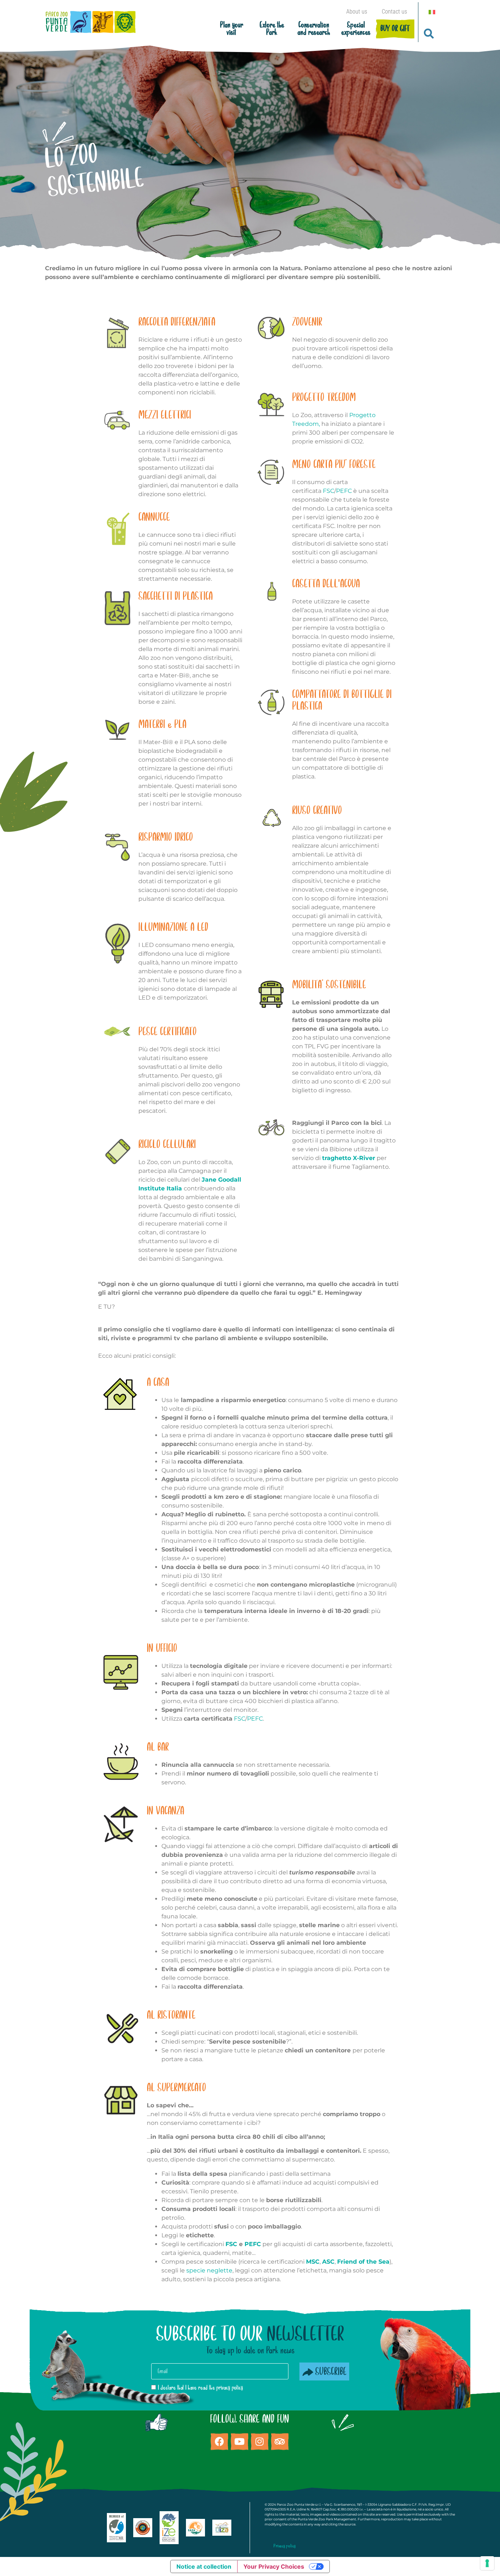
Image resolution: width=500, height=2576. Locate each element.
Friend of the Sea (363, 2262)
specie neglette (209, 2270)
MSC (313, 2262)
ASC (328, 2262)
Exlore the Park (272, 29)
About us (357, 12)
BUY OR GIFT (395, 29)
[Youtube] (239, 2442)
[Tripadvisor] (280, 2442)
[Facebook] (219, 2442)
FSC (329, 491)
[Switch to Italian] (432, 12)
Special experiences (356, 29)
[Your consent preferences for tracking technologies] (487, 2563)
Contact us (394, 12)
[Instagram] (260, 2442)
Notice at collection (204, 2566)
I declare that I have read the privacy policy (200, 2388)
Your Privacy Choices (274, 2566)
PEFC (344, 491)
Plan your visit (232, 29)
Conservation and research (314, 29)
